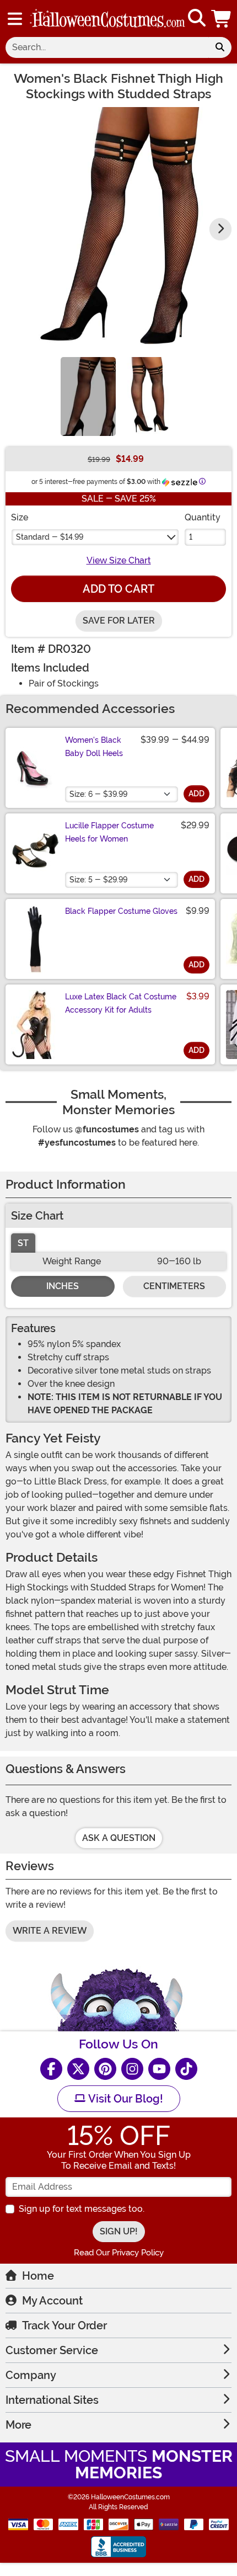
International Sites (52, 2400)
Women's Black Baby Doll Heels (94, 747)
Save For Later (119, 621)
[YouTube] (159, 2069)
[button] (222, 18)
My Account (52, 2301)
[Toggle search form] (197, 18)
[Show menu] (15, 19)
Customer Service (52, 2350)
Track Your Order (64, 2325)
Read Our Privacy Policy (119, 2253)
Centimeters (174, 1286)
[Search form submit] (220, 47)
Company (31, 2375)
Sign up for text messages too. (82, 2209)
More (18, 2425)
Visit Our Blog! (124, 2099)
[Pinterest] (105, 2069)
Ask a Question (119, 1838)
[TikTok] (186, 2069)
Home (38, 2276)
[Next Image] (220, 229)
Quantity (203, 517)
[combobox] (107, 47)
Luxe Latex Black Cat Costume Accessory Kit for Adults (121, 1003)
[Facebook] (51, 2069)
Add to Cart (118, 589)
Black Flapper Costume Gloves (121, 911)
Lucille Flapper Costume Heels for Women (109, 832)
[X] (78, 2069)
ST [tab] (23, 1243)
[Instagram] (132, 2069)
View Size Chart (119, 560)
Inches (63, 1286)
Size (20, 517)
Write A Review (50, 1931)
